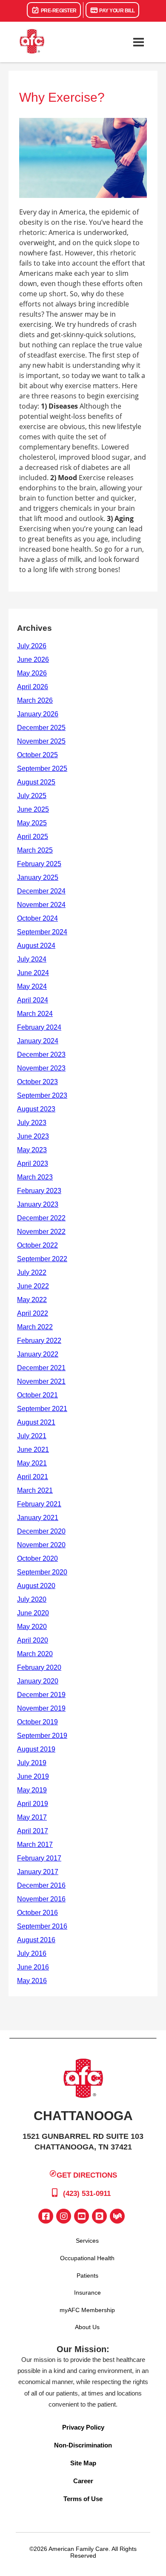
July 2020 (32, 1599)
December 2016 (41, 1885)
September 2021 (42, 1409)
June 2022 (33, 1286)
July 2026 (32, 646)
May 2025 (32, 823)
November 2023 (41, 1068)
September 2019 (42, 1736)
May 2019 (32, 1790)
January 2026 (38, 714)
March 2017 (35, 1845)
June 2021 (33, 1450)
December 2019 (41, 1695)
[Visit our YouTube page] (82, 2216)
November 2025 (41, 741)
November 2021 (41, 1381)
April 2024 (33, 1000)
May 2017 (32, 1817)
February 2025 (39, 864)
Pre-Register (58, 11)
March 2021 (35, 1490)
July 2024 (32, 959)
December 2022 (41, 1218)
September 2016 (42, 1926)
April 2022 (33, 1313)
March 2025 (35, 850)
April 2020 (33, 1640)
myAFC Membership (87, 2310)
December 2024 (41, 891)
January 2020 (38, 1681)
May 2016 (32, 1981)
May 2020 (32, 1627)
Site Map (83, 2463)
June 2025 (33, 809)
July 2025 (32, 796)
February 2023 (39, 1191)
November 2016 (41, 1899)
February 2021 (39, 1504)
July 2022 (32, 1272)
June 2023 (33, 1136)
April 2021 (33, 1477)
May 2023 (32, 1150)
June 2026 (33, 660)
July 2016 (32, 1953)
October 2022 (37, 1245)
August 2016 (36, 1940)
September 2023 (42, 1095)
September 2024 (42, 932)
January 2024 (38, 1041)
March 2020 (35, 1654)
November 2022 (41, 1232)
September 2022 (42, 1259)
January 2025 (38, 877)
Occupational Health (87, 2258)
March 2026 (35, 700)
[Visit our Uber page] (99, 2216)
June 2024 (33, 973)
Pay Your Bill (117, 11)
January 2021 (38, 1518)
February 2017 (39, 1858)
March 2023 (35, 1177)
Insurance (87, 2293)
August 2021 (36, 1422)
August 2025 (36, 782)
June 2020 (33, 1613)
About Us (87, 2327)
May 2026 (32, 673)
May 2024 (32, 986)
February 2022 (39, 1341)
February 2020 (39, 1667)
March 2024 (35, 1014)
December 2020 (41, 1531)
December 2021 (41, 1368)
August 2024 (36, 946)
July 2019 (32, 1763)
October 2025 (37, 755)
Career (83, 2481)
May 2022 (32, 1300)
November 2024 (41, 905)
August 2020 (36, 1586)
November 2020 (41, 1545)
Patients (87, 2275)
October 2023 (37, 1082)
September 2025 (42, 769)
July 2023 (32, 1123)
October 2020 (37, 1558)
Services (87, 2241)
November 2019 (41, 1708)
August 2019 (36, 1749)
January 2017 (38, 1872)
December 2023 (41, 1055)
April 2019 (33, 1804)
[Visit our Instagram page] (64, 2216)
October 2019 (37, 1722)
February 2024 (39, 1027)
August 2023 (36, 1109)
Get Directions (87, 2175)
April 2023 (33, 1163)
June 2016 (33, 1967)
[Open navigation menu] (138, 42)
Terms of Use (83, 2499)
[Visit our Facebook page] (46, 2216)
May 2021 (32, 1463)
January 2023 (38, 1204)
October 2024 (37, 918)
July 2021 (32, 1436)
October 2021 (37, 1395)
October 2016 (37, 1913)
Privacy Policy (83, 2427)
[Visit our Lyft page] (117, 2216)
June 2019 (33, 1776)
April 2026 (33, 687)
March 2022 (35, 1327)
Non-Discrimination (83, 2445)
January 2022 (38, 1354)
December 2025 (41, 728)
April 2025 (33, 837)
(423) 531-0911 (86, 2194)
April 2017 (33, 1831)
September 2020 (42, 1572)
